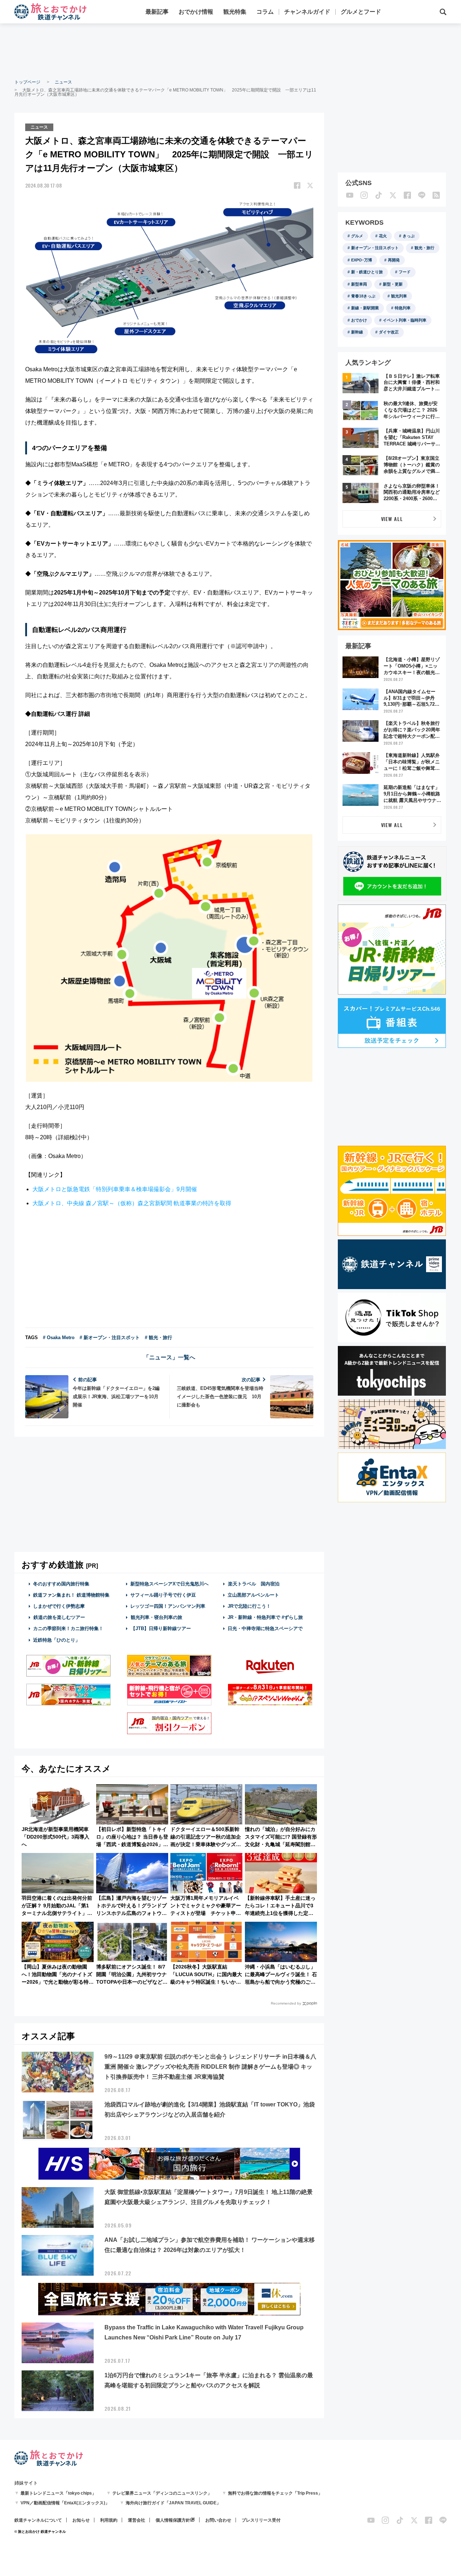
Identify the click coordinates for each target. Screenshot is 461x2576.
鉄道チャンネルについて (38, 2520)
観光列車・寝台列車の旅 (156, 1617)
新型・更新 (393, 284)
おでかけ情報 (196, 12)
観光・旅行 (424, 248)
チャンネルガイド (307, 12)
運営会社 (136, 2520)
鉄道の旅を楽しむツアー (59, 1617)
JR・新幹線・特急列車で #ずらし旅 (265, 1617)
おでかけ (359, 320)
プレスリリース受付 (261, 2520)
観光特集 (235, 12)
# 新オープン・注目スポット (110, 1338)
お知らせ (81, 2520)
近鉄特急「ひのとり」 (57, 1640)
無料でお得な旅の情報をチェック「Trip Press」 (275, 2493)
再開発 (394, 260)
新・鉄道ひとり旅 (367, 272)
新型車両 (359, 284)
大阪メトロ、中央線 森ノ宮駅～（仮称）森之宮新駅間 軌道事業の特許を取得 (132, 1203)
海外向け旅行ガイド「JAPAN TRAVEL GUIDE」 (173, 2503)
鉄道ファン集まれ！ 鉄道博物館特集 (71, 1595)
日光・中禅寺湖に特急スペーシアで (265, 1628)
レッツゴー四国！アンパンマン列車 (168, 1606)
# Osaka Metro (59, 1338)
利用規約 (109, 2520)
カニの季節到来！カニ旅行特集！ (68, 1628)
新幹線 (357, 332)
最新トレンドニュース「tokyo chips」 (58, 2493)
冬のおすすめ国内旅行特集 (61, 1584)
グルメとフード (361, 12)
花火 (383, 236)
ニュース (63, 82)
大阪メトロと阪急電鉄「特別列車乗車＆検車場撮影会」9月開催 (115, 1189)
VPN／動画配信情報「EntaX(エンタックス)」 (65, 2503)
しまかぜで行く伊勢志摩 (59, 1606)
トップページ (27, 82)
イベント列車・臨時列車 (405, 320)
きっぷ (409, 236)
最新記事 (157, 12)
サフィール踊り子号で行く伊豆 (163, 1595)
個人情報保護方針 (173, 2520)
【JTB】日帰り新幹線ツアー (161, 1628)
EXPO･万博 (362, 260)
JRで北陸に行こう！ (249, 1606)
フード (405, 272)
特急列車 (403, 308)
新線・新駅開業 (365, 308)
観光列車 (399, 296)
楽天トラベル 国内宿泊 (254, 1584)
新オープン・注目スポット (375, 248)
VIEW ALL (392, 519)
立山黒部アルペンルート (253, 1595)
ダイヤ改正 (389, 332)
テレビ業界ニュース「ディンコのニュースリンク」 (162, 2493)
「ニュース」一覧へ (169, 1357)
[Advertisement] (230, 50)
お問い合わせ (218, 2520)
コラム (265, 12)
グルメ (357, 236)
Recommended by (286, 2003)
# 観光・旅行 (158, 1338)
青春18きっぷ (363, 296)
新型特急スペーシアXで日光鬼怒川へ (169, 1584)
